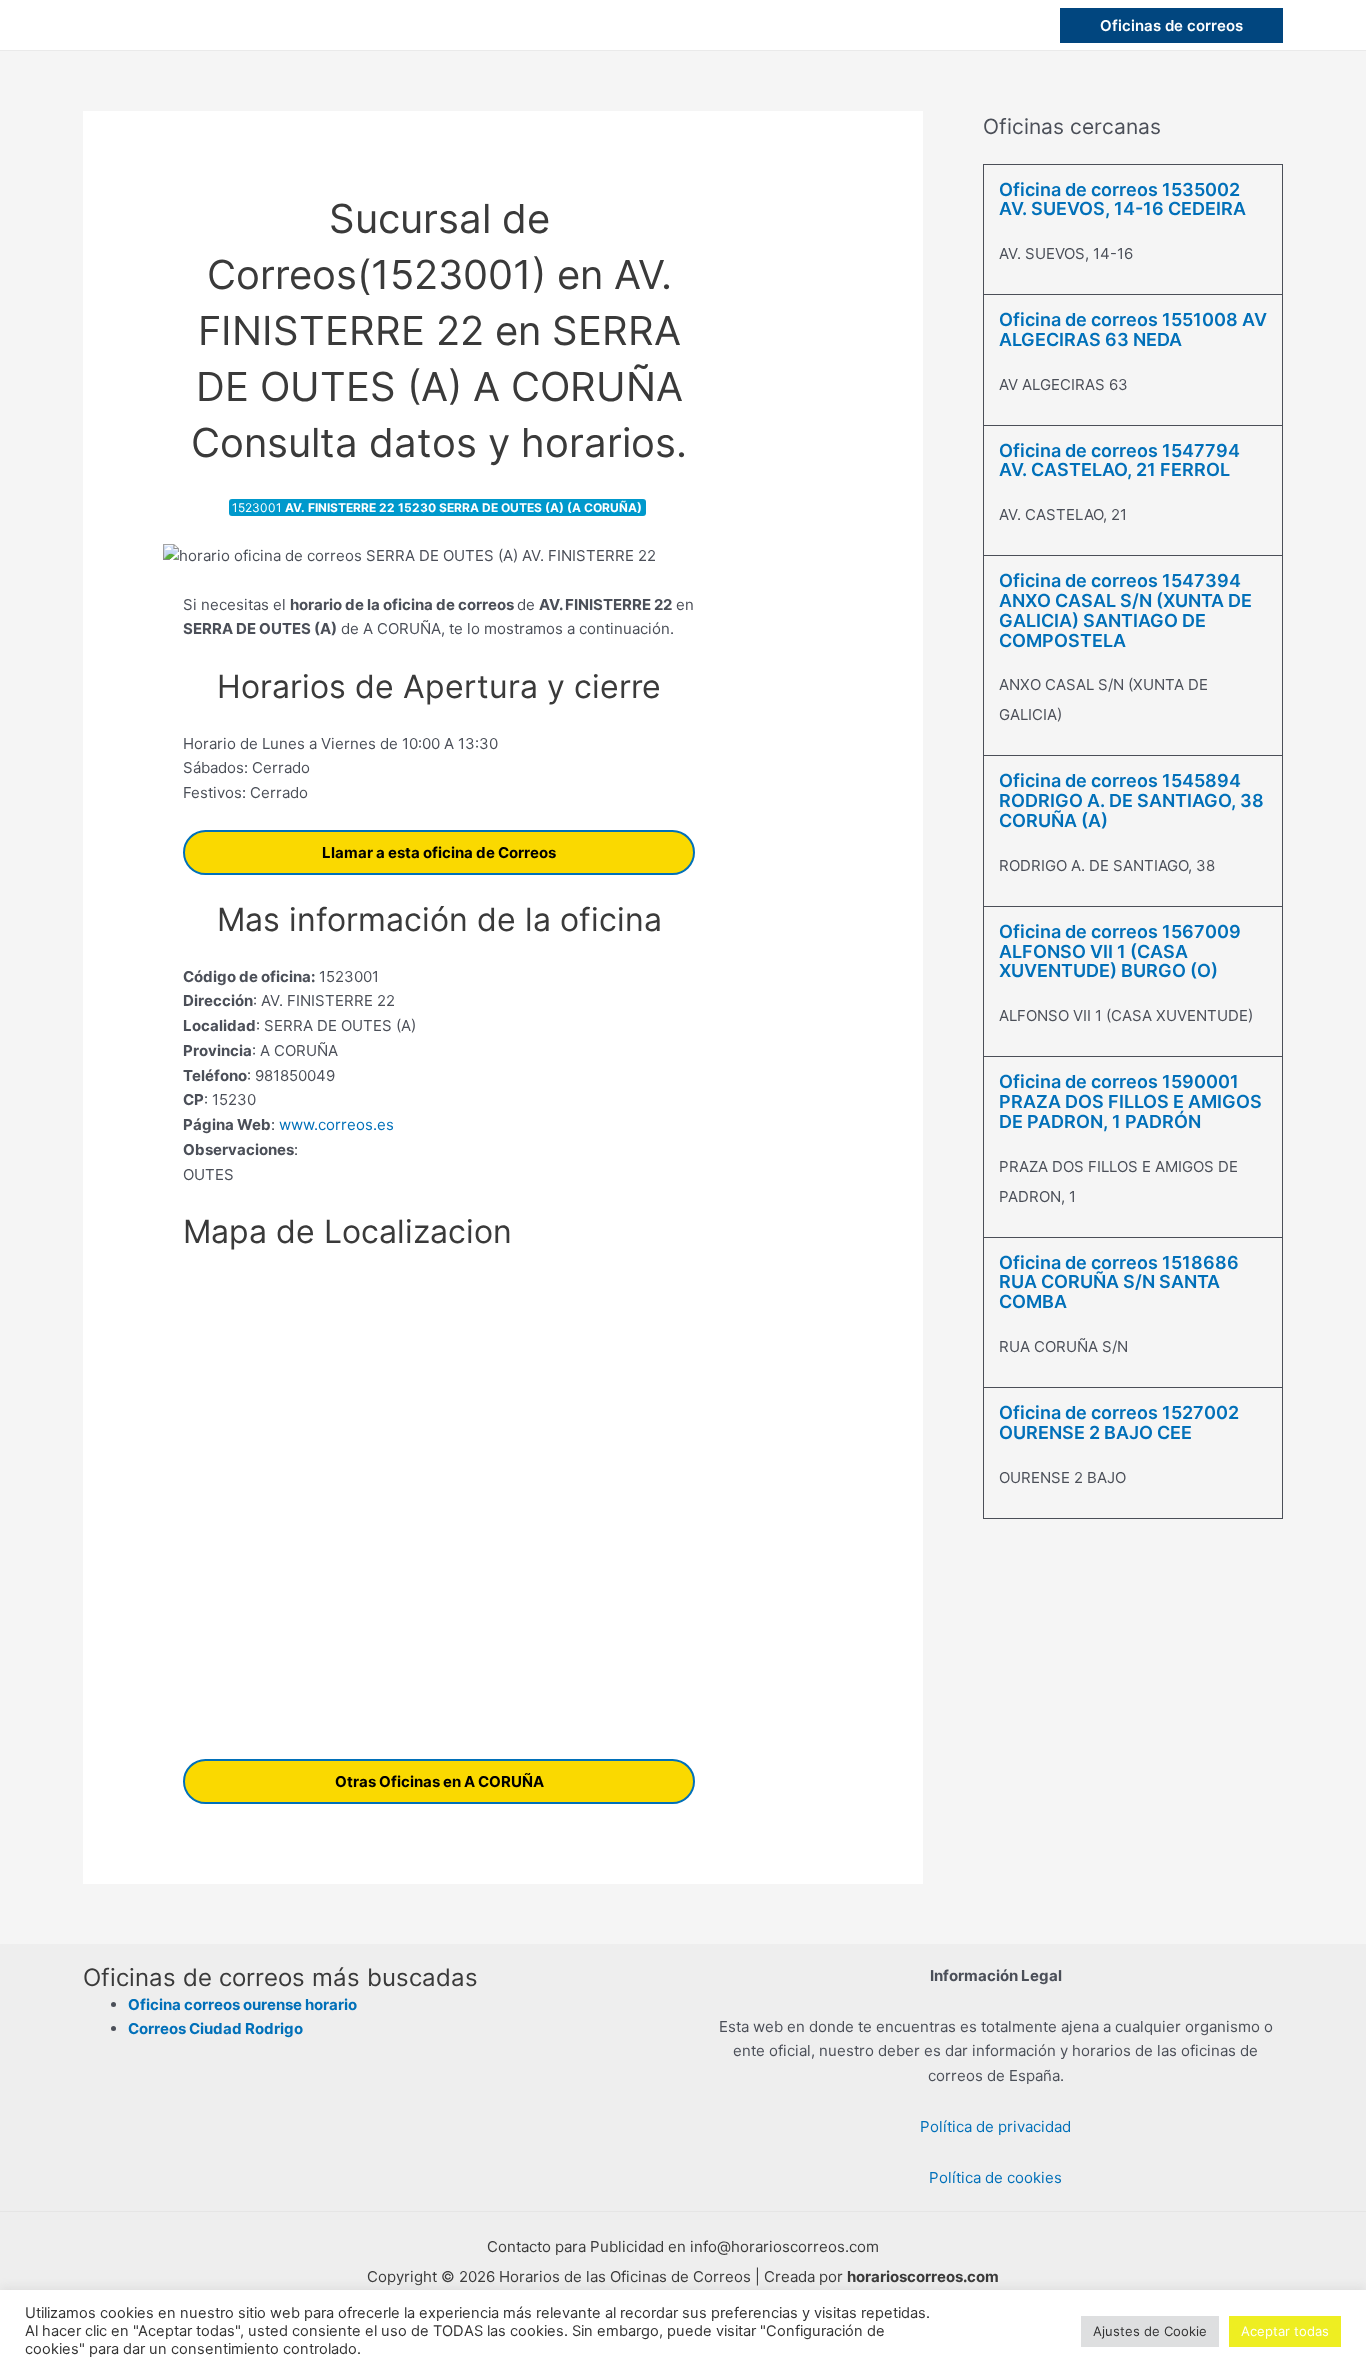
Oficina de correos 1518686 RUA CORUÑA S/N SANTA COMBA (1119, 1282)
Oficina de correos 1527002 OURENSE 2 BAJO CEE (1119, 1422)
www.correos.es (334, 1124)
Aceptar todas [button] (1285, 2331)
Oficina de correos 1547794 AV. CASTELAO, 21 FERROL (1119, 460)
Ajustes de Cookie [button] (1150, 2331)
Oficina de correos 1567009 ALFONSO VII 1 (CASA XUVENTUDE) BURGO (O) (1120, 951)
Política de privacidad (995, 2126)
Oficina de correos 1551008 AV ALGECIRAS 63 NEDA (1133, 329)
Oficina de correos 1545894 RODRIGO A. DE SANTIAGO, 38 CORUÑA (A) (1131, 800)
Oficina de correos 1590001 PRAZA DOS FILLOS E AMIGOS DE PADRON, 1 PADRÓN (1130, 1101)
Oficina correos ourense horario (242, 2004)
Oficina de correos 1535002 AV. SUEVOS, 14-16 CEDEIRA (1122, 199)
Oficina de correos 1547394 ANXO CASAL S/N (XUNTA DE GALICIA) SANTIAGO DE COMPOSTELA (1125, 610)
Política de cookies (995, 2177)
